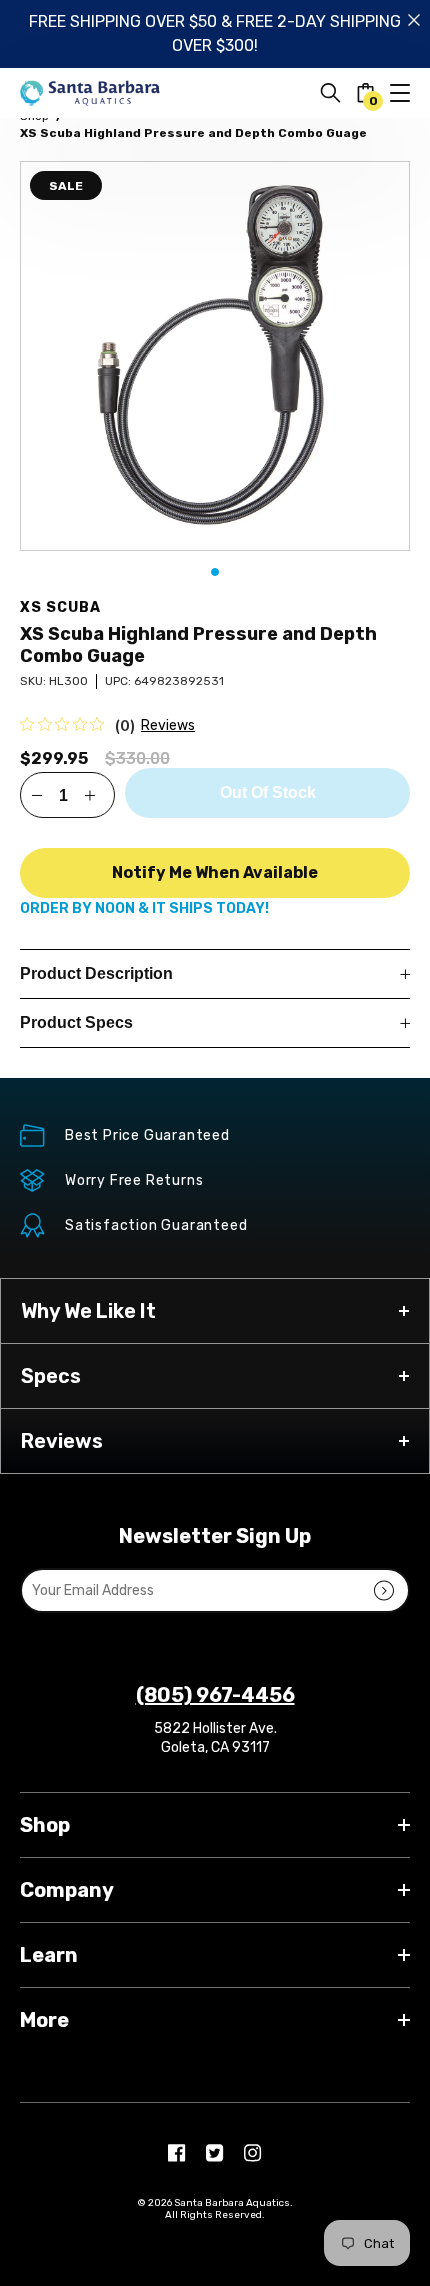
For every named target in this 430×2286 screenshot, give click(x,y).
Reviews (168, 725)
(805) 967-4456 (215, 1695)
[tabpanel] (215, 356)
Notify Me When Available (215, 872)
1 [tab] (215, 572)
